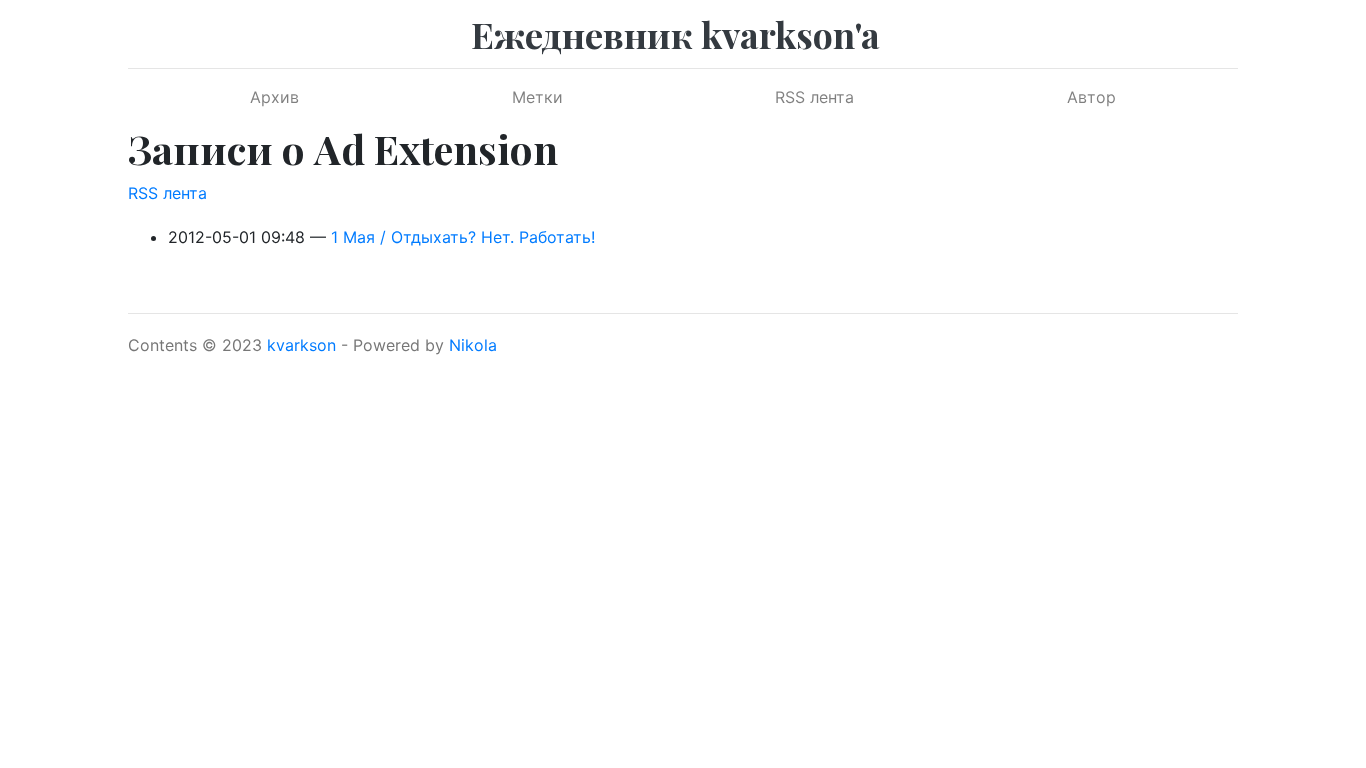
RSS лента (814, 97)
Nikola (473, 345)
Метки (537, 97)
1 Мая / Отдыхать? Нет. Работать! (463, 237)
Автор (1091, 97)
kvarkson (301, 345)
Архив (274, 97)
